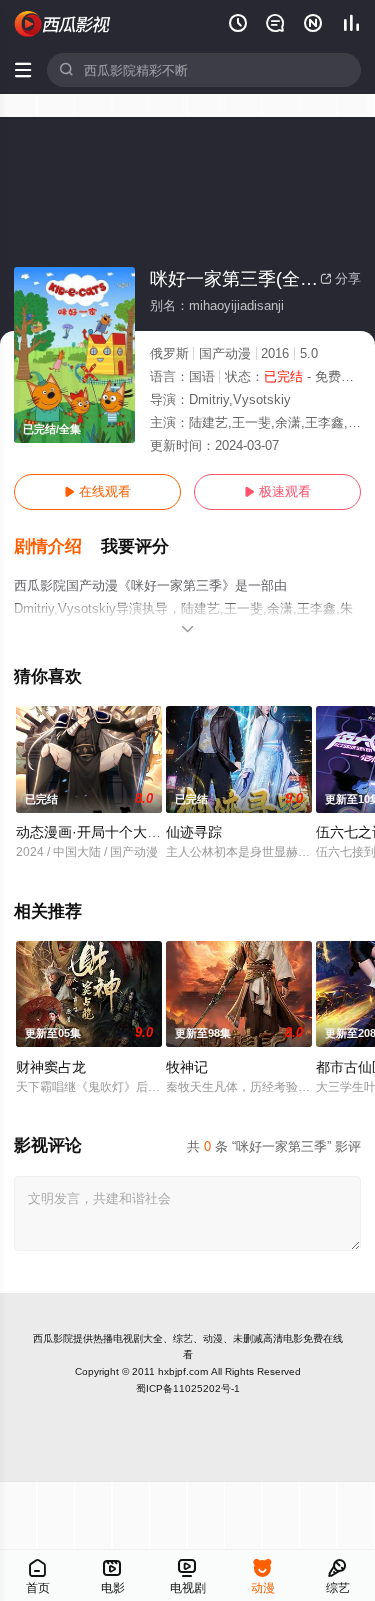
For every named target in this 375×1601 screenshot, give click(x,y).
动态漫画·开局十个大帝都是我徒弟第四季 (144, 832)
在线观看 (97, 491)
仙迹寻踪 (194, 832)
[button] (57, 547)
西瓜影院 (53, 1338)
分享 (340, 278)
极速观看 (277, 491)
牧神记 (187, 1067)
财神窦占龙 (51, 1067)
